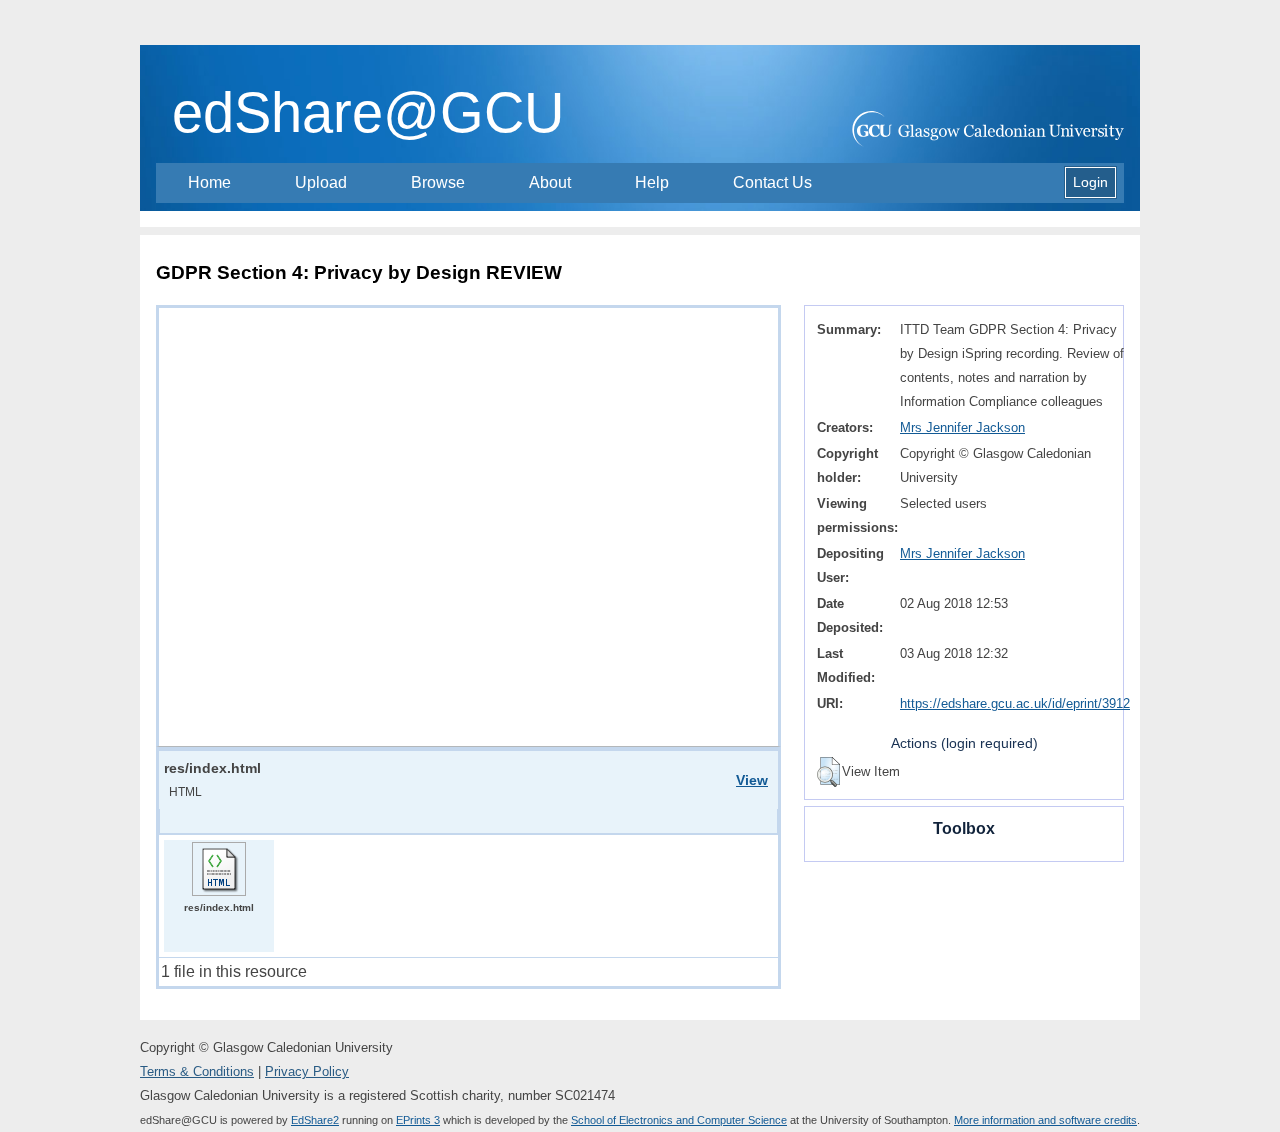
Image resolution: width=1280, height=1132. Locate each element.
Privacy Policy (307, 1071)
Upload (321, 182)
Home (209, 182)
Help (652, 182)
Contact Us (772, 182)
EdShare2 (315, 1120)
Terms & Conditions (197, 1071)
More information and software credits (1045, 1120)
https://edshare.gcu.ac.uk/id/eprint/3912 (1015, 703)
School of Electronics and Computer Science (679, 1120)
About (550, 182)
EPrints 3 (418, 1120)
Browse (438, 182)
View (752, 780)
